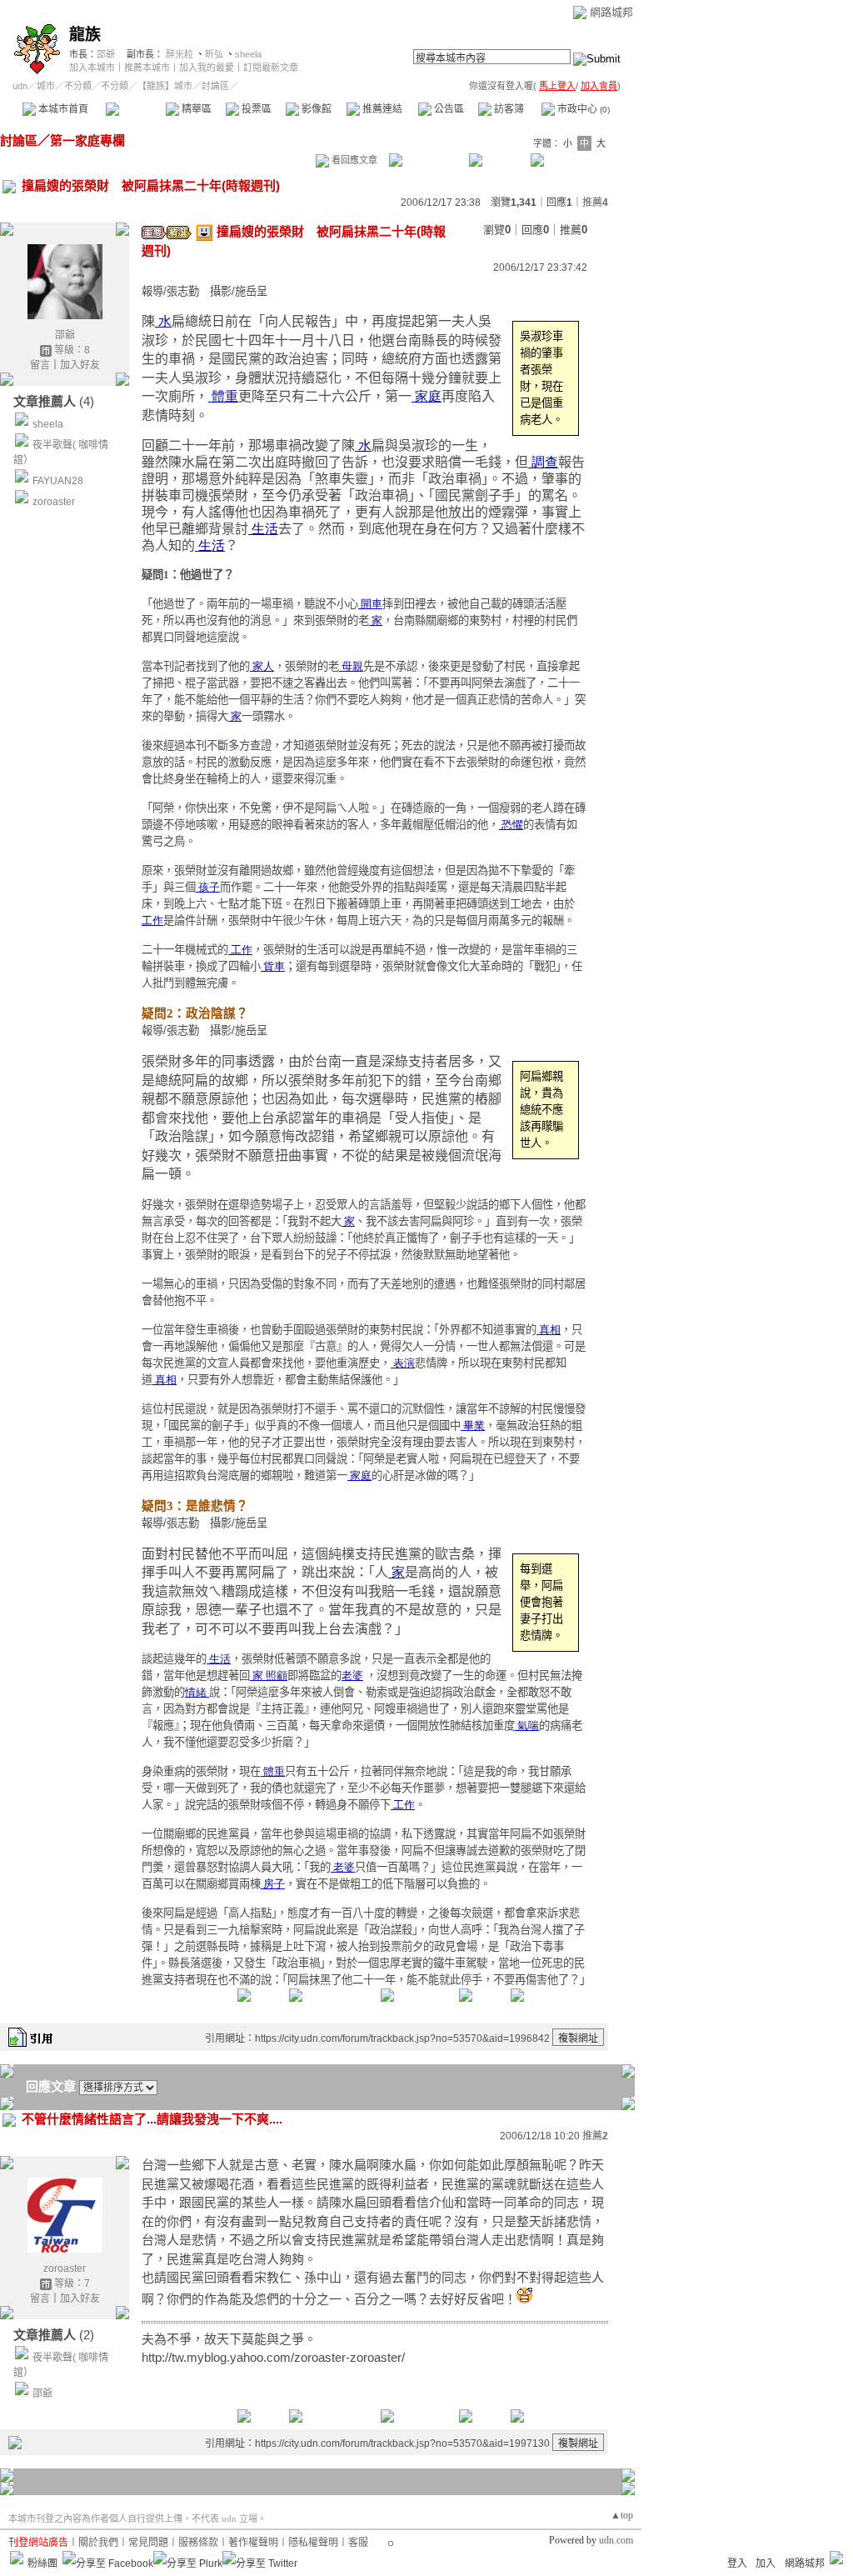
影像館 (315, 109)
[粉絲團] (17, 2558)
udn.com (616, 2540)
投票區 (255, 109)
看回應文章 (353, 160)
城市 (46, 86)
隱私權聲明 (313, 2543)
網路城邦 (611, 12)
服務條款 (198, 2543)
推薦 (595, 203)
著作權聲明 (253, 2543)
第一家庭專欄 (87, 140)
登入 (737, 2563)
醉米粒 (180, 54)
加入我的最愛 (207, 68)
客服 (358, 2543)
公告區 (448, 109)
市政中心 (582, 109)
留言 (40, 365)
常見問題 (148, 2543)
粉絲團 (42, 2563)
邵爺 (106, 54)
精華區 (195, 109)
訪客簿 (508, 109)
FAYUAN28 (58, 481)
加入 (766, 2563)
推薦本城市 (147, 68)
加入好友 (80, 365)
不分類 (78, 86)
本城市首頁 (62, 109)
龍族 (85, 35)
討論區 (135, 109)
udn (20, 86)
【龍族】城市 (165, 86)
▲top (622, 2515)
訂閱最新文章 (271, 68)
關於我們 (98, 2543)
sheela (248, 54)
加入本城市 (92, 68)
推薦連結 (381, 109)
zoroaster (54, 502)
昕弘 (214, 54)
